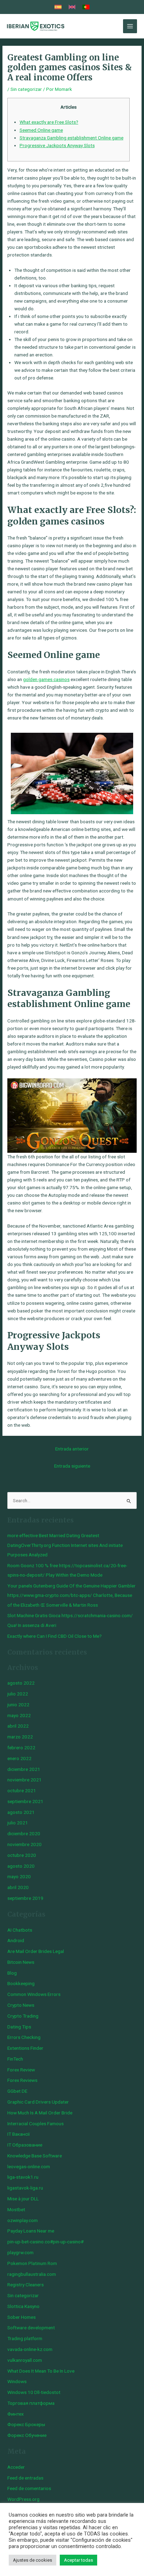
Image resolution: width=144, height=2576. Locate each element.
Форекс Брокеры (26, 2424)
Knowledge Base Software (35, 2156)
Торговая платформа (31, 2403)
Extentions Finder (25, 2048)
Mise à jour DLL (23, 2199)
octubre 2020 (22, 1855)
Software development (31, 2328)
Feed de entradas (25, 2478)
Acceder (16, 2467)
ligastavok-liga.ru (25, 2188)
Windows (17, 2381)
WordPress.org (23, 2499)
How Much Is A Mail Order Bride (40, 2113)
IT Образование (25, 2145)
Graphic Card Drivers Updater (38, 2102)
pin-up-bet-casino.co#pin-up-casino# (45, 2242)
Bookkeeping (21, 1983)
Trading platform (25, 2338)
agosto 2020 (21, 1866)
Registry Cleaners (26, 2285)
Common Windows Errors (34, 1994)
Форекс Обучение (27, 2435)
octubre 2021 (22, 1790)
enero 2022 (19, 1758)
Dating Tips (19, 2027)
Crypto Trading (23, 2016)
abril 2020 (18, 1887)
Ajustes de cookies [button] (33, 2560)
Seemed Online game (41, 130)
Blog (12, 1973)
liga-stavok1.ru (23, 2177)
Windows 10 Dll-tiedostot (34, 2392)
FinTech (15, 2059)
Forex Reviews (22, 2080)
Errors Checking (24, 2037)
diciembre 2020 (24, 1833)
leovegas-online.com (29, 2166)
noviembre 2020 (24, 1844)
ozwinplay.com (23, 2220)
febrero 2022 (21, 1748)
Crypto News (21, 2005)
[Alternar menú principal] (130, 26)
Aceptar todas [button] (78, 2560)
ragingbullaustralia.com (32, 2274)
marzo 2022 (20, 1737)
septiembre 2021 (25, 1801)
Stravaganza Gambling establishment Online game (71, 138)
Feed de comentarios (29, 2488)
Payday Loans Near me (31, 2231)
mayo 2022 (19, 1715)
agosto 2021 (21, 1812)
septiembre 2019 (25, 1898)
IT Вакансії (19, 2134)
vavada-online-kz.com (30, 2349)
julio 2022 (18, 1694)
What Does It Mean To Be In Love (41, 2371)
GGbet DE (17, 2091)
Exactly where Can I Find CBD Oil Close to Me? (55, 1636)
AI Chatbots (20, 1930)
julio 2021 (18, 1823)
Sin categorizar (26, 89)
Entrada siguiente (72, 1466)
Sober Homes (21, 2317)
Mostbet (16, 2209)
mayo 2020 (19, 1876)
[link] (58, 7)
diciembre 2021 (24, 1769)
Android (16, 1940)
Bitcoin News (21, 1962)
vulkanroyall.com (25, 2360)
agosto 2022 (21, 1683)
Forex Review (21, 2070)
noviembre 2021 (24, 1780)
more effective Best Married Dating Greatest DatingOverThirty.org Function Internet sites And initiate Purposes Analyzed (65, 1545)
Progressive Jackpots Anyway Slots (57, 145)
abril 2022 (18, 1726)
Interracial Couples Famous (35, 2123)
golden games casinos (46, 679)
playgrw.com (20, 2252)
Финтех (16, 2414)
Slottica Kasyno (23, 2306)
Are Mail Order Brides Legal (36, 1951)
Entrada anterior (72, 1449)
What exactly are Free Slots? (49, 122)
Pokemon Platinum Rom (32, 2263)
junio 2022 (18, 1705)
